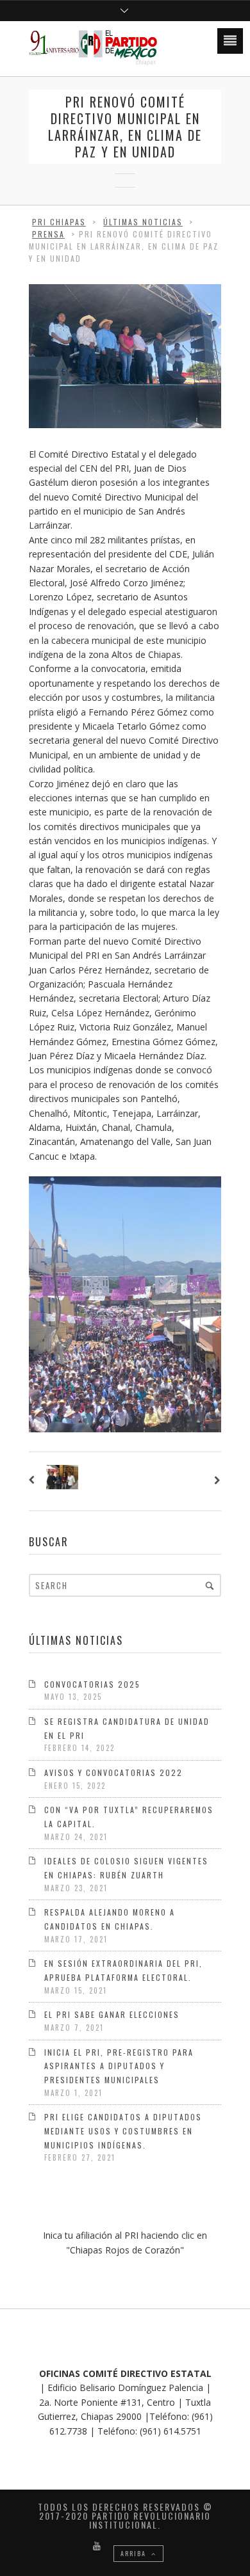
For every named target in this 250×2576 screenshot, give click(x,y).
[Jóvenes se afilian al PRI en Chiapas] (34, 1481)
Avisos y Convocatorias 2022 (113, 1772)
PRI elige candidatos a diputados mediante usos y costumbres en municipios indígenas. (123, 2131)
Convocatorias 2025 (92, 1684)
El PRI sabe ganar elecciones (112, 2014)
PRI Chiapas (59, 222)
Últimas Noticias (143, 222)
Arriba (135, 2553)
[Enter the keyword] (210, 1585)
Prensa (48, 234)
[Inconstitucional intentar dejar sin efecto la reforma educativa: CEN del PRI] (216, 1481)
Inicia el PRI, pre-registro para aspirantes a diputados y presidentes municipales (119, 2066)
